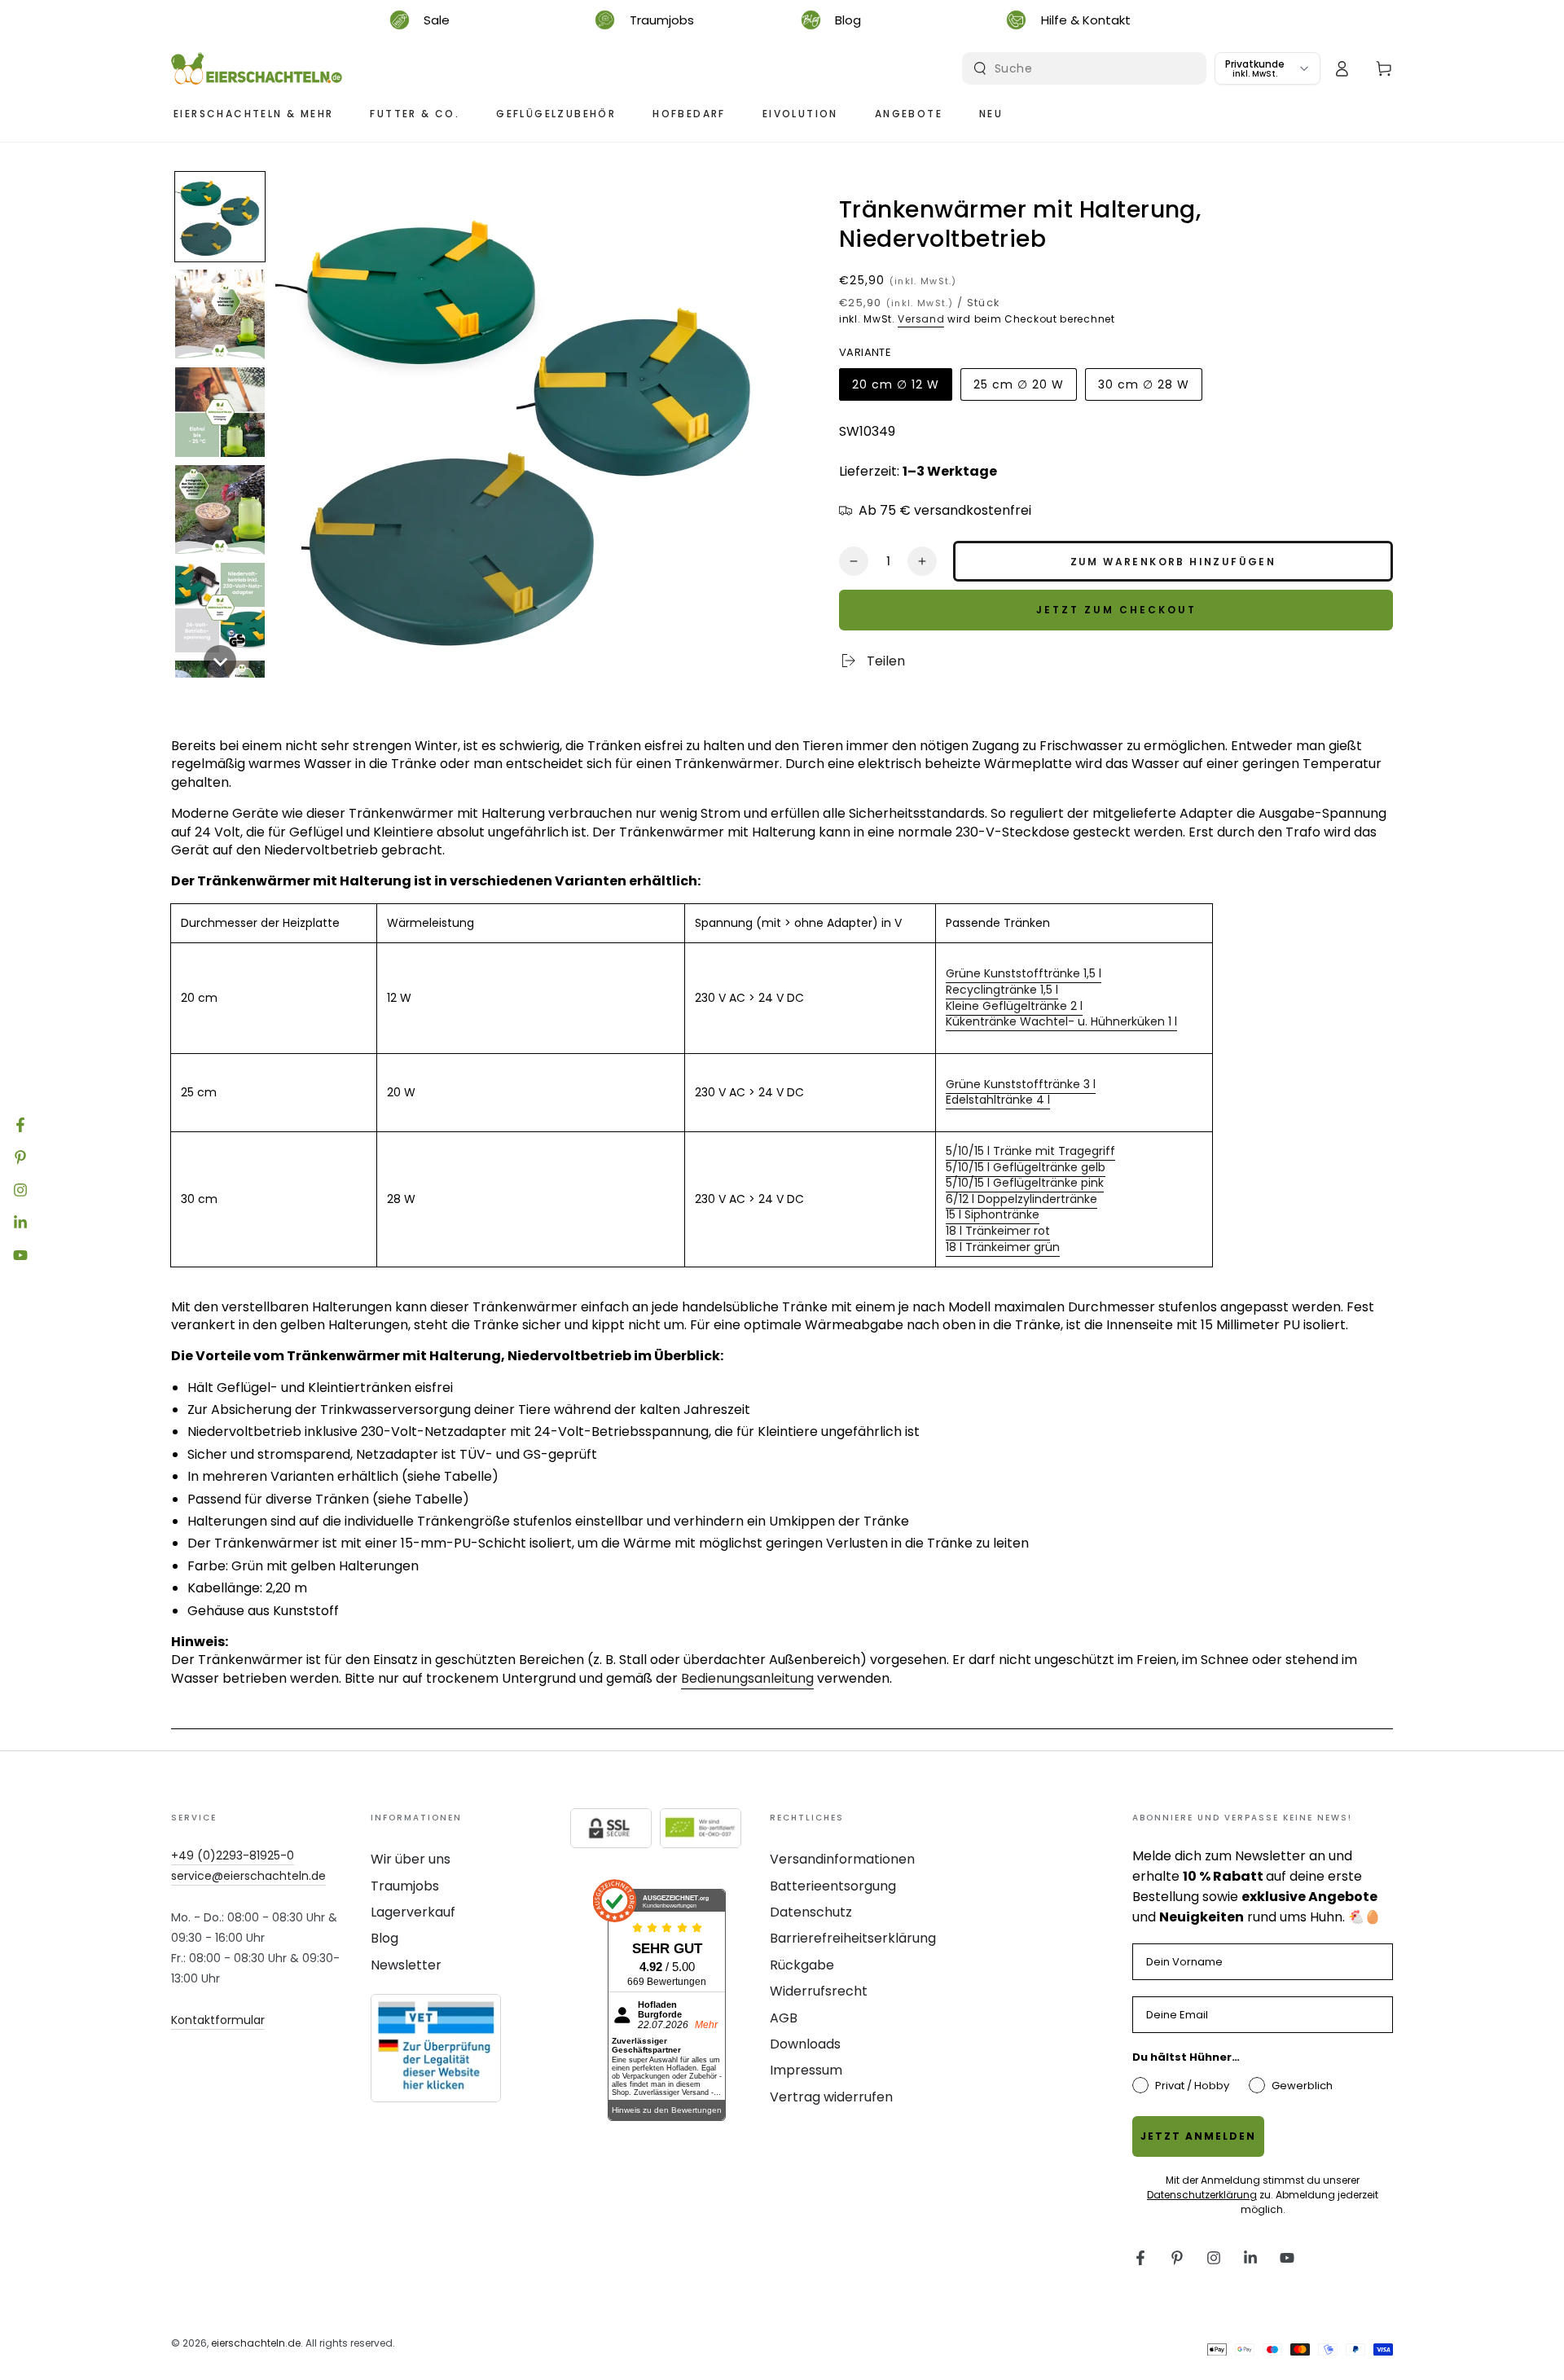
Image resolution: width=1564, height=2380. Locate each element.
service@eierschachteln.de (248, 1876)
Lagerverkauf (413, 1912)
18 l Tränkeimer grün (1003, 1247)
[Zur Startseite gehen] (257, 68)
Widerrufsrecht (819, 1991)
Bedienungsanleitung (747, 1678)
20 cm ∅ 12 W (895, 389)
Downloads (805, 2044)
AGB (784, 2018)
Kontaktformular (218, 2020)
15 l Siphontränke (993, 1214)
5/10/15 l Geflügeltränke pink (1025, 1183)
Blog (384, 1938)
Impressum (806, 2070)
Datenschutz (811, 1912)
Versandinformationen (842, 1859)
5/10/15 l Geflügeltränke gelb (1026, 1167)
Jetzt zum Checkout (1116, 610)
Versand (921, 319)
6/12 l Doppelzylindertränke (1021, 1199)
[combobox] (1086, 68)
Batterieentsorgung (833, 1886)
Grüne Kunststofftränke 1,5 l (1024, 973)
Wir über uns (411, 1859)
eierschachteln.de (256, 2343)
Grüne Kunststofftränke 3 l (1021, 1084)
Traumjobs (405, 1886)
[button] (220, 217)
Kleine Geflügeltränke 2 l (1014, 1006)
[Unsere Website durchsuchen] (980, 68)
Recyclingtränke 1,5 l (1002, 990)
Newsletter (406, 1965)
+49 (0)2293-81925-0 (233, 1855)
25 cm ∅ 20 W (1018, 389)
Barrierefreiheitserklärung (853, 1938)
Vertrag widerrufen (831, 2097)
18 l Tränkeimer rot (998, 1231)
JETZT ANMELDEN (1198, 2136)
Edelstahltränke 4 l (998, 1100)
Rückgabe (802, 1965)
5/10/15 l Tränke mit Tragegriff (1030, 1151)
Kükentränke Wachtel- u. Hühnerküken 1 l (1061, 1021)
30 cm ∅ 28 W (1143, 389)
